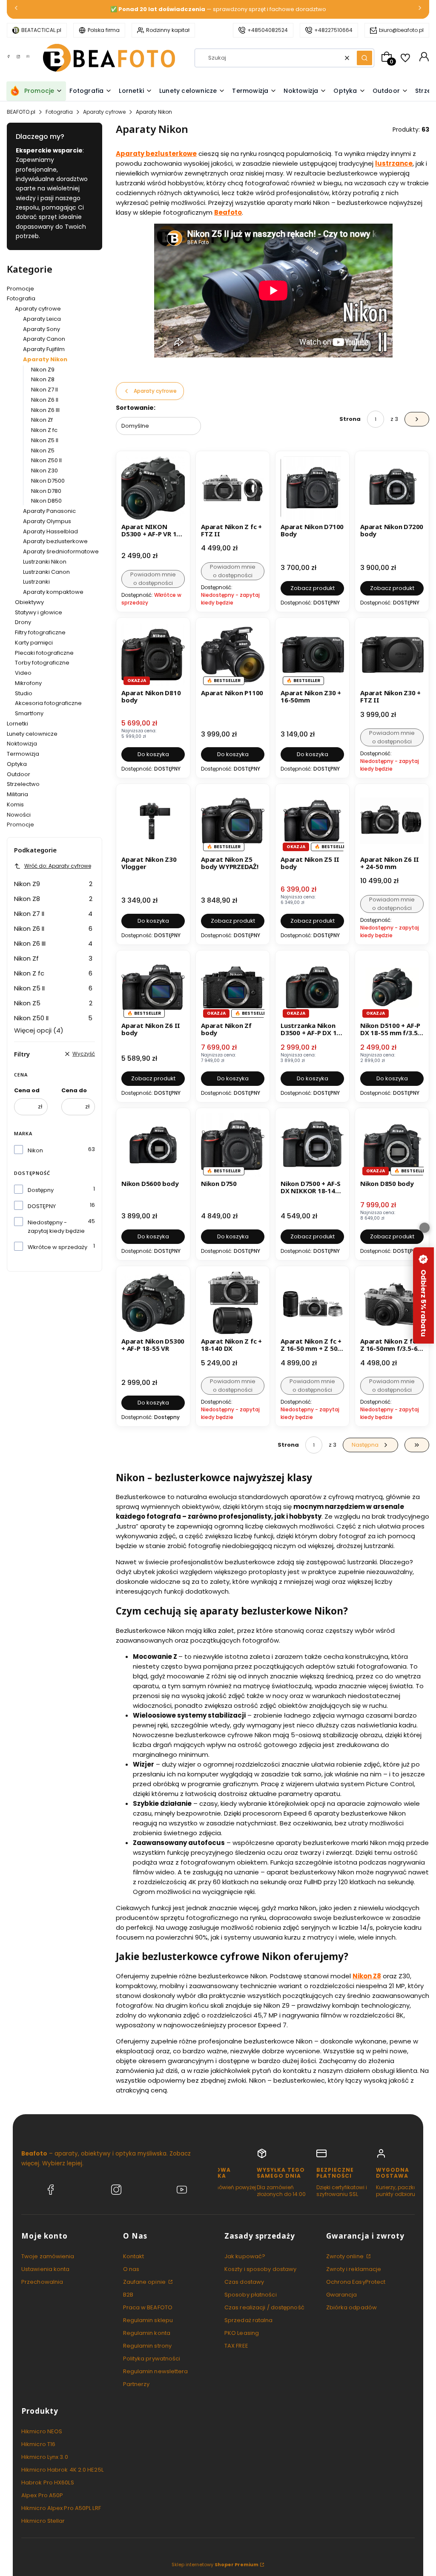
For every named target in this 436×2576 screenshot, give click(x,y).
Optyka (17, 764)
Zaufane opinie (145, 2282)
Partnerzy (136, 2384)
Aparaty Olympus (47, 521)
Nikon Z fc (44, 430)
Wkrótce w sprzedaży (57, 1247)
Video (23, 673)
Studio (24, 693)
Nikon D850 (46, 501)
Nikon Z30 (44, 471)
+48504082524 (268, 30)
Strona (350, 419)
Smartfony (29, 713)
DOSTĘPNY (42, 1206)
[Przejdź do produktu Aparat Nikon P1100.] (233, 655)
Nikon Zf (42, 420)
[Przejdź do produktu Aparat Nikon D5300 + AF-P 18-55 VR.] (153, 1303)
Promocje (20, 289)
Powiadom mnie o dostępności (153, 579)
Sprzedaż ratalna (249, 2320)
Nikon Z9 (43, 370)
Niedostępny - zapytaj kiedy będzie (56, 1227)
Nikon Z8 (43, 379)
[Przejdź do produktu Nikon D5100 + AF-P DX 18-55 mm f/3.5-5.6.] (392, 987)
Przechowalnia (42, 2282)
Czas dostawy (244, 2282)
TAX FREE (236, 2346)
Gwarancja (342, 2295)
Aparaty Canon (44, 339)
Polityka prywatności (152, 2359)
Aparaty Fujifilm (44, 349)
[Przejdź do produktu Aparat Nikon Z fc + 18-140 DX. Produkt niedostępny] (233, 1303)
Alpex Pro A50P (42, 2495)
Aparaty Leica (42, 319)
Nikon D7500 (48, 481)
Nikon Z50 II (46, 460)
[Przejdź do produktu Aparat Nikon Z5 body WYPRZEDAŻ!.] (233, 821)
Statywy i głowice (39, 612)
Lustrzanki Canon (46, 572)
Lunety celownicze (32, 734)
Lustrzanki (36, 582)
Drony (23, 622)
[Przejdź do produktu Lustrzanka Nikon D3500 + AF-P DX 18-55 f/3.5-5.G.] (312, 987)
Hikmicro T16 (38, 2444)
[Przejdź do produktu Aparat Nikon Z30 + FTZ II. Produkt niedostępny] (392, 655)
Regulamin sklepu (148, 2320)
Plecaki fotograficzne (44, 653)
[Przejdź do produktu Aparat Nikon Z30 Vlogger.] (153, 821)
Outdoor (19, 774)
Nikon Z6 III (45, 410)
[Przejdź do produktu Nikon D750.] (233, 1145)
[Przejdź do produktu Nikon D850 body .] (392, 1145)
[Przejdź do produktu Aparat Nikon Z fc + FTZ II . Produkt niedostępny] (233, 488)
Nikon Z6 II (45, 400)
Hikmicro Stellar (43, 2521)
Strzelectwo (23, 784)
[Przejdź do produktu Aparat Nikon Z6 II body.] (153, 987)
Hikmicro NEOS (42, 2431)
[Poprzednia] (16, 10)
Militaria (17, 794)
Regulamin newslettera (156, 2371)
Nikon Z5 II (45, 440)
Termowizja (23, 754)
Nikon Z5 (43, 450)
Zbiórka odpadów (352, 2307)
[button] (364, 58)
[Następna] (420, 10)
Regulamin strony (148, 2346)
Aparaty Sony (42, 329)
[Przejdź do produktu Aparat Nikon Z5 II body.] (312, 821)
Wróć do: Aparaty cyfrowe (58, 866)
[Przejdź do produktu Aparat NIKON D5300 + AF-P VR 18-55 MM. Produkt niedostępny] (153, 488)
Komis (15, 804)
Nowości (19, 815)
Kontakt (134, 2256)
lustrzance (394, 163)
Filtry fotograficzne (40, 632)
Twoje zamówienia (48, 2256)
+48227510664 (333, 30)
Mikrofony (28, 683)
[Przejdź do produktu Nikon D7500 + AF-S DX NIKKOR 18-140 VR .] (312, 1145)
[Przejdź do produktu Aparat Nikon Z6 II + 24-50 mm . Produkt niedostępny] (392, 821)
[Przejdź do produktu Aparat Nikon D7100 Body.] (312, 488)
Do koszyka (153, 754)
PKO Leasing (242, 2333)
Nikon (35, 1150)
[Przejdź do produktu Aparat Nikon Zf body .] (233, 987)
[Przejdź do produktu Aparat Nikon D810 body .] (153, 655)
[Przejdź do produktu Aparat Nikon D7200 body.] (392, 488)
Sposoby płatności (251, 2295)
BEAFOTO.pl (21, 112)
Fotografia (59, 112)
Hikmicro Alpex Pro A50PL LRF (61, 2508)
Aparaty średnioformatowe (61, 551)
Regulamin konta (147, 2333)
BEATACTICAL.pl (41, 30)
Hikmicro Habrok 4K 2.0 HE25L (62, 2470)
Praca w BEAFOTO (148, 2307)
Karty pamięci (34, 643)
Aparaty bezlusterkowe (55, 541)
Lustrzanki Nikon (45, 562)
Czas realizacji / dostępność (264, 2307)
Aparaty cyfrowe (104, 112)
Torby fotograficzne (42, 663)
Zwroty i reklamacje (354, 2269)
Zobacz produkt (313, 588)
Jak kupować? (245, 2256)
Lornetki (17, 724)
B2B (128, 2295)
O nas (131, 2269)
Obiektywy (29, 602)
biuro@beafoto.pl (401, 30)
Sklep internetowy (215, 2564)
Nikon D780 (46, 491)
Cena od (27, 1090)
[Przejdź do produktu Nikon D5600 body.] (153, 1145)
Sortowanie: (136, 408)
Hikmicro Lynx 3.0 (45, 2457)
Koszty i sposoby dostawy (260, 2269)
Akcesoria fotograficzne (48, 703)
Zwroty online (346, 2256)
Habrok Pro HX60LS (48, 2482)
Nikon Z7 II (44, 390)
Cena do (74, 1090)
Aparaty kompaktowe (53, 592)
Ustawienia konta (46, 2269)
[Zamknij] (425, 1228)
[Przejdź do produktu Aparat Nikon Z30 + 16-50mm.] (312, 655)
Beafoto (228, 212)
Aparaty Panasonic (49, 511)
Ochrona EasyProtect (356, 2282)
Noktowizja (22, 744)
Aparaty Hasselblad (50, 531)
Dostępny (41, 1190)
